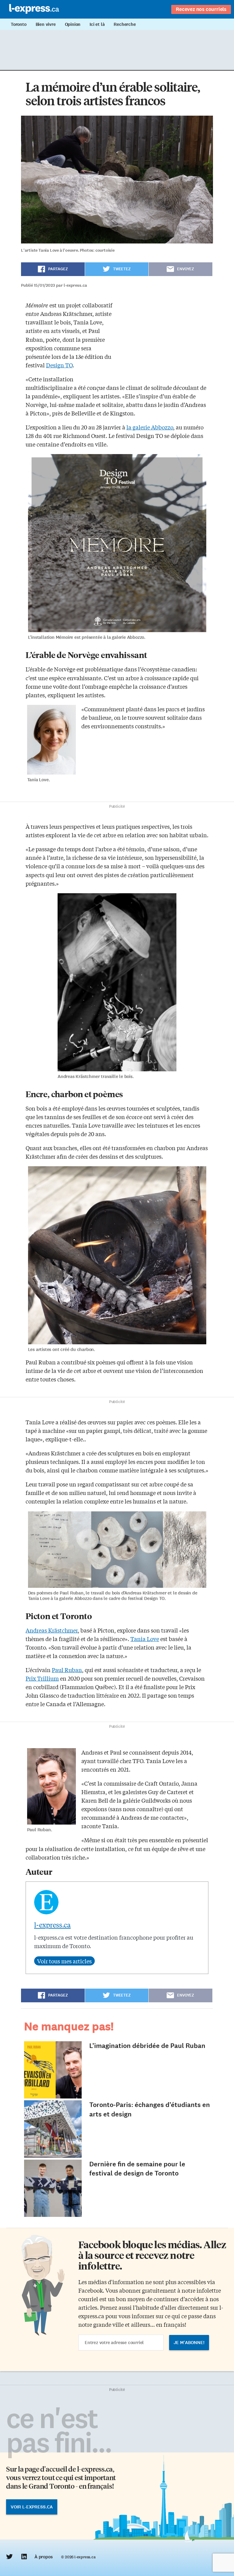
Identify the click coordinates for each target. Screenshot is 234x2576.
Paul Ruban (67, 1670)
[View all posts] (64, 1961)
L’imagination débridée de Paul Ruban (147, 2046)
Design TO (59, 365)
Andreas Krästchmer (52, 1630)
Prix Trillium (42, 1678)
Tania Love (145, 1639)
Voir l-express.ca (32, 2507)
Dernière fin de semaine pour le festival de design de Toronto (137, 2169)
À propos (43, 2557)
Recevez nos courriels (201, 9)
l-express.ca (52, 1925)
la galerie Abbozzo (150, 427)
